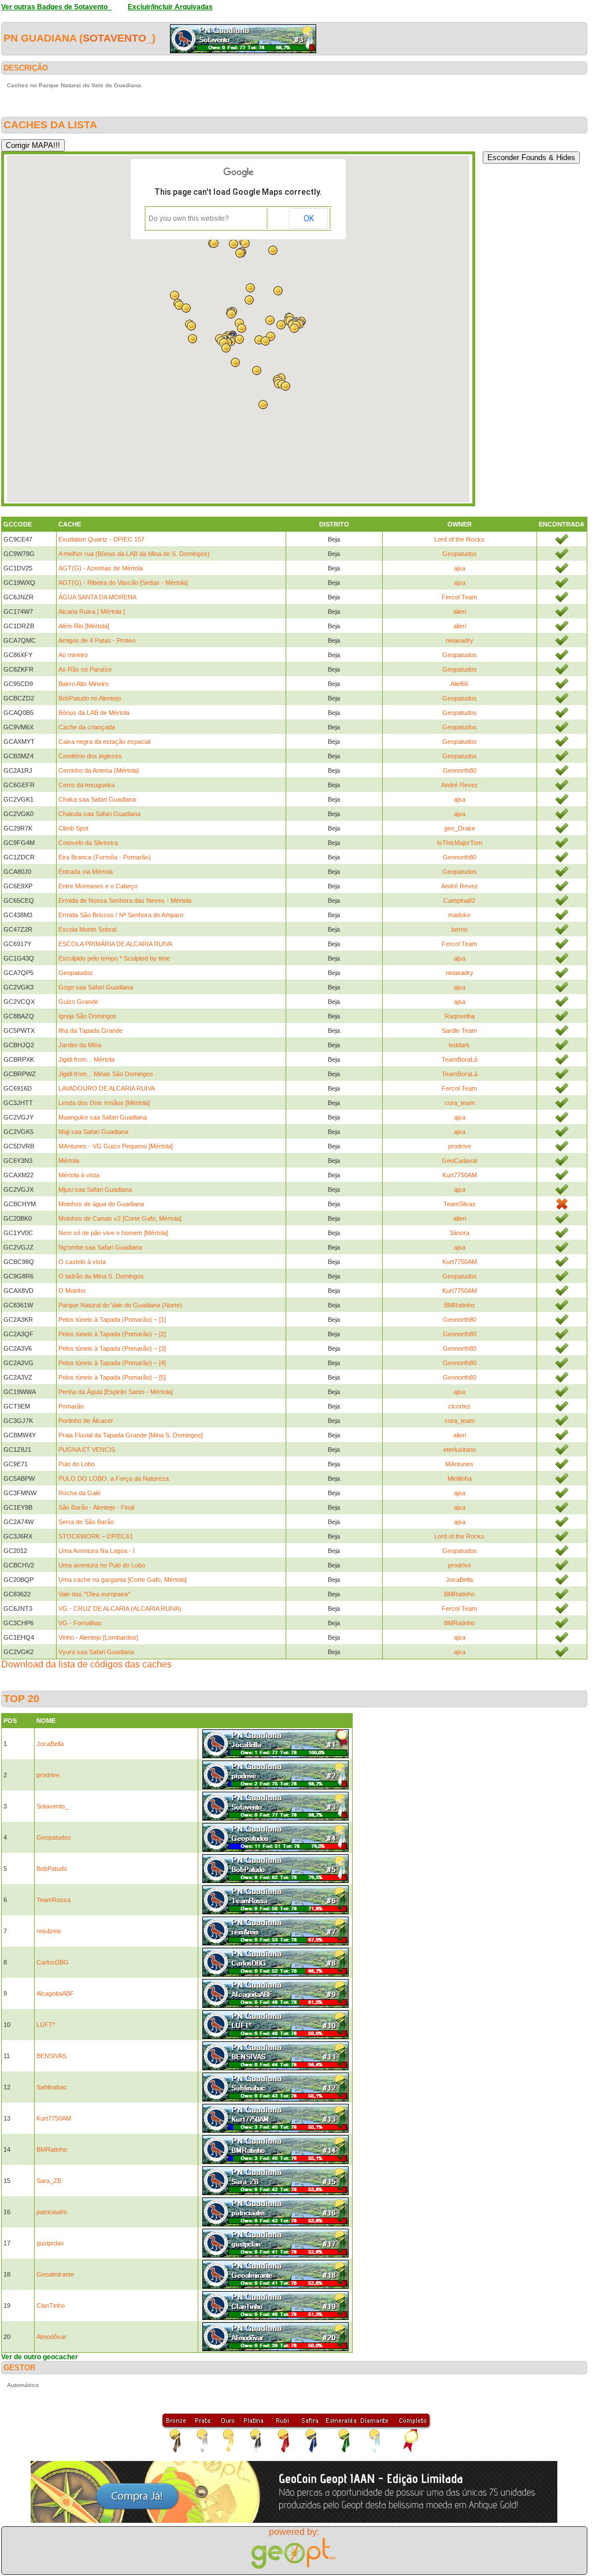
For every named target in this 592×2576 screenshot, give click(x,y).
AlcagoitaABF (55, 1993)
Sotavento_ (117, 38)
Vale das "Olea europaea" (94, 1594)
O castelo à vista (82, 1262)
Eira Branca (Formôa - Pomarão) (105, 857)
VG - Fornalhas (80, 1623)
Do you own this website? (189, 218)
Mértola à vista (79, 1175)
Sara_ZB (49, 2181)
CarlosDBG (53, 1962)
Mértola (69, 1161)
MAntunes (459, 1464)
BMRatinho (459, 1305)
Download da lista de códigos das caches (86, 1664)
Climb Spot (73, 828)
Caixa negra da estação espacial (104, 742)
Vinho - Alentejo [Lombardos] (98, 1637)
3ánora (460, 1233)
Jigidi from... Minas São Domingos (106, 1074)
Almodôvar (51, 2337)
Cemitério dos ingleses (90, 756)
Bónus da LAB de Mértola (94, 713)
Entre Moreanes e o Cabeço (98, 886)
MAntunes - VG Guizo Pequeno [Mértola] (116, 1146)
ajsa (460, 568)
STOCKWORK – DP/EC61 (96, 1536)
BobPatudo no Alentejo (90, 698)
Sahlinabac (52, 2087)
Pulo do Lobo (77, 1464)
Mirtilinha (460, 1478)
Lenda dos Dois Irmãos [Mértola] (104, 1103)
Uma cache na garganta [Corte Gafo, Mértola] (123, 1580)
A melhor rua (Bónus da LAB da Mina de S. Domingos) (134, 554)
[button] (263, 405)
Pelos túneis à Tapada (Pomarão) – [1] (112, 1319)
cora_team (460, 1103)
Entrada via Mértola (86, 872)
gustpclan (50, 2243)
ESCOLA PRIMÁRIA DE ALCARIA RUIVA (115, 944)
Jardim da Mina (80, 1045)
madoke (459, 915)
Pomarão (71, 1406)
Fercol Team (459, 597)
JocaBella (459, 1580)
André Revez (460, 785)
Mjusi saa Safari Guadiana (95, 1189)
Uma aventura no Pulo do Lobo (102, 1565)
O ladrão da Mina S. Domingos (101, 1276)
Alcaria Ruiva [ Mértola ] (92, 611)
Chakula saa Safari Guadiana (99, 814)
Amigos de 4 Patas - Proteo (97, 640)
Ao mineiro (73, 655)
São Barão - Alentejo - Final (96, 1507)
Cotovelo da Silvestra (88, 843)
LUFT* (46, 2025)
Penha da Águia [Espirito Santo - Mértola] (116, 1392)
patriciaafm (52, 2212)
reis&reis (49, 1931)
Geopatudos (460, 554)
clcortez (459, 1406)
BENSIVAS (51, 2056)
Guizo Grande (78, 1002)
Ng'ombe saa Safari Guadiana (100, 1247)
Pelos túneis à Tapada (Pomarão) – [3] (112, 1348)
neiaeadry (460, 640)
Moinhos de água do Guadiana (101, 1204)
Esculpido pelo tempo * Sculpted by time (114, 958)
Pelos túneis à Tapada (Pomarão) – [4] (112, 1363)
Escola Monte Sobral (87, 929)
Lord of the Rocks (459, 539)
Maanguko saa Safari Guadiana (103, 1117)
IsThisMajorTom (460, 843)
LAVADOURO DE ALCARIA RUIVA (107, 1088)
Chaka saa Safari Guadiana (97, 799)
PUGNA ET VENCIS (87, 1450)
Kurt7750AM (460, 1175)
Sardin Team (459, 1031)
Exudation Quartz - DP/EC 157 (101, 539)
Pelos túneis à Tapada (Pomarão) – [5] (112, 1377)
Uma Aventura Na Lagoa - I (97, 1551)
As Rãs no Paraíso (85, 669)
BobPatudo (52, 1869)
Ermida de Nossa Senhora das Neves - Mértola (125, 900)
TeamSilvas (460, 1204)
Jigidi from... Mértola (86, 1059)
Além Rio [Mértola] (84, 626)
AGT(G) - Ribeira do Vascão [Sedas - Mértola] (123, 583)
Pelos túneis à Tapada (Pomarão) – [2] (112, 1334)
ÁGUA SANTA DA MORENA (97, 597)
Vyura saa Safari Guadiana (96, 1652)
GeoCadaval (459, 1161)
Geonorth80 (460, 770)
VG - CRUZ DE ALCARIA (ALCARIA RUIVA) (120, 1608)
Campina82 (459, 900)
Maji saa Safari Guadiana (93, 1132)
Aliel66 (459, 684)
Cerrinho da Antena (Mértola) (99, 770)
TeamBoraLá (460, 1059)
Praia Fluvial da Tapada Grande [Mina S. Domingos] (131, 1435)
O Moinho (72, 1291)
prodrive (460, 1146)
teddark (459, 1045)
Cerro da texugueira (86, 785)
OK (309, 218)
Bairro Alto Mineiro (84, 684)
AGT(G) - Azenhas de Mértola (101, 568)
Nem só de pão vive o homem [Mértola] (113, 1233)
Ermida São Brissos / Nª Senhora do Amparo (121, 915)
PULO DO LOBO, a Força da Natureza (114, 1478)
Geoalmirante (55, 2274)
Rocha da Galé (79, 1493)
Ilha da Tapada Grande (90, 1031)
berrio (460, 929)
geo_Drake (460, 828)
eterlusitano (460, 1450)
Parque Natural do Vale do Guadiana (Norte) (120, 1305)
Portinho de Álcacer (86, 1421)
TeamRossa (53, 1900)
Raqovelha (460, 1016)
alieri (460, 611)
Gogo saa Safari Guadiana (96, 987)
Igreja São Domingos (88, 1016)
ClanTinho (51, 2306)
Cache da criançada (87, 727)
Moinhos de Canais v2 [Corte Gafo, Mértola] (120, 1218)
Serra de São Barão (86, 1522)
